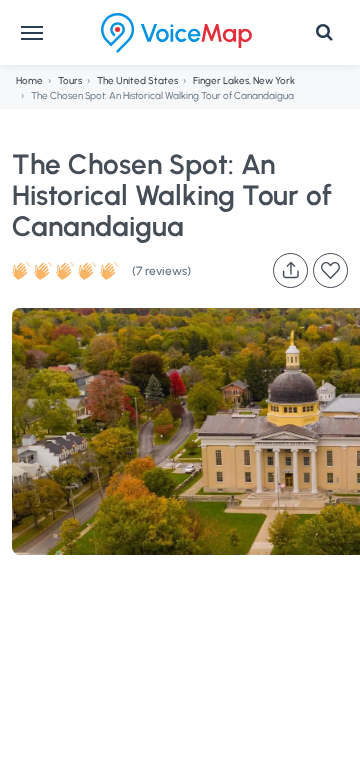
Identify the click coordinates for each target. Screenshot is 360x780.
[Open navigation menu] (32, 33)
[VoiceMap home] (176, 33)
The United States (137, 80)
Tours (70, 80)
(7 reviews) (161, 271)
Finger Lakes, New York (244, 80)
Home (29, 80)
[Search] (324, 33)
